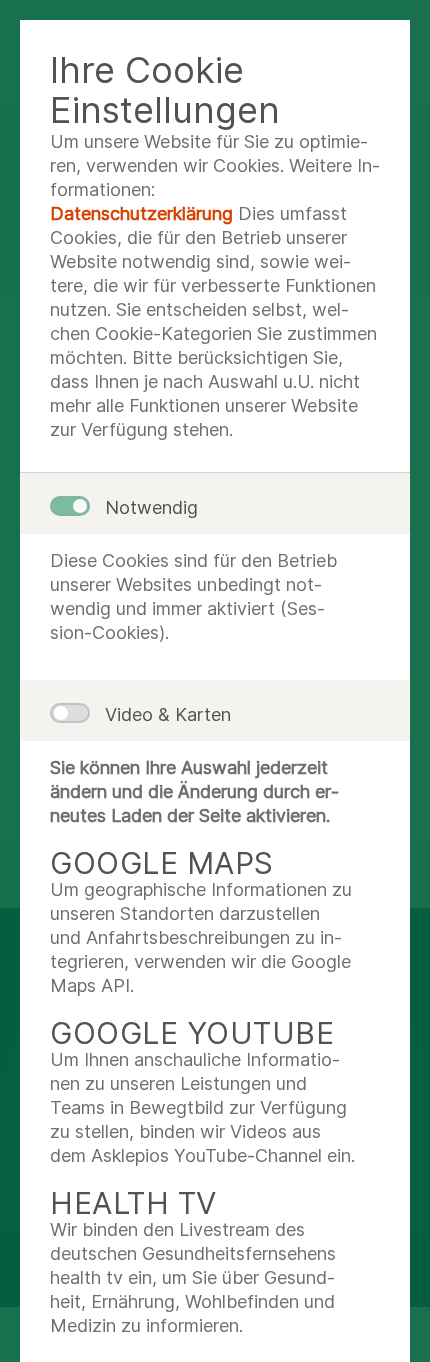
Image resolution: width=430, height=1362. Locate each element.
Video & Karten (168, 714)
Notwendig (151, 507)
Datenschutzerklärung (141, 213)
